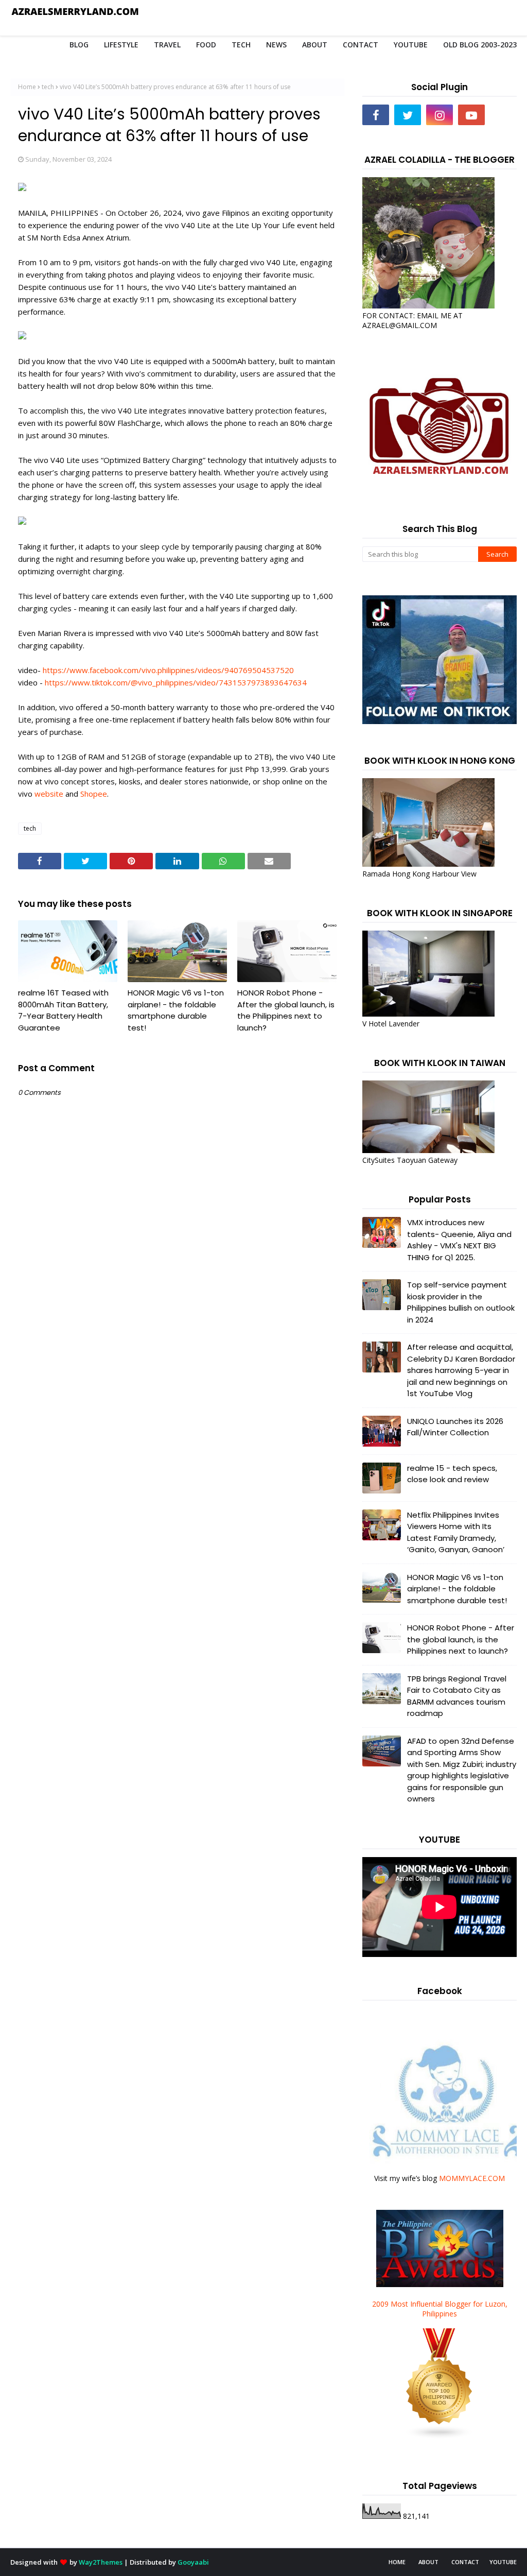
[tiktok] (503, 115)
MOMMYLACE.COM (472, 2178)
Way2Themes (101, 2562)
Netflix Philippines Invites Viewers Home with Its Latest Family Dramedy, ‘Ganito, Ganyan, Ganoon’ (456, 1532)
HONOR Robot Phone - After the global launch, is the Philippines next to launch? (286, 1010)
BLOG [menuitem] (79, 45)
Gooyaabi (193, 2562)
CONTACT (465, 2562)
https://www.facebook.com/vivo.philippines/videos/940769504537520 (168, 670)
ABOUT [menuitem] (315, 45)
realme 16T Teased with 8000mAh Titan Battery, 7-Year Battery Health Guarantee (63, 1010)
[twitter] (408, 115)
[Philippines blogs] (440, 2437)
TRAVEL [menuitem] (167, 45)
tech (48, 87)
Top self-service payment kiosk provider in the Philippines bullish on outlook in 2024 (461, 1302)
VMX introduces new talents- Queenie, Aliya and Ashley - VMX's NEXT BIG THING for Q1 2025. (459, 1240)
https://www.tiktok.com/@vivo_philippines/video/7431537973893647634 (176, 682)
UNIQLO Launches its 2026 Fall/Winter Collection (455, 1427)
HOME (397, 2562)
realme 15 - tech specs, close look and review (452, 1474)
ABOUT (428, 2562)
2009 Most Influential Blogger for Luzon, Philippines (440, 2309)
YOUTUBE (503, 2562)
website (49, 794)
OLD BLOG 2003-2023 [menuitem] (480, 45)
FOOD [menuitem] (206, 45)
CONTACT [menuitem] (361, 45)
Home (27, 87)
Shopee (94, 794)
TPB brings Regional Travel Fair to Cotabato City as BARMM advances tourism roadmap (457, 1696)
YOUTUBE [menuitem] (411, 45)
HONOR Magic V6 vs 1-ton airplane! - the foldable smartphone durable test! (176, 1010)
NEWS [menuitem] (276, 45)
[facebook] (376, 115)
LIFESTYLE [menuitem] (121, 45)
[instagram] (440, 115)
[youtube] (471, 115)
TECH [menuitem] (241, 45)
